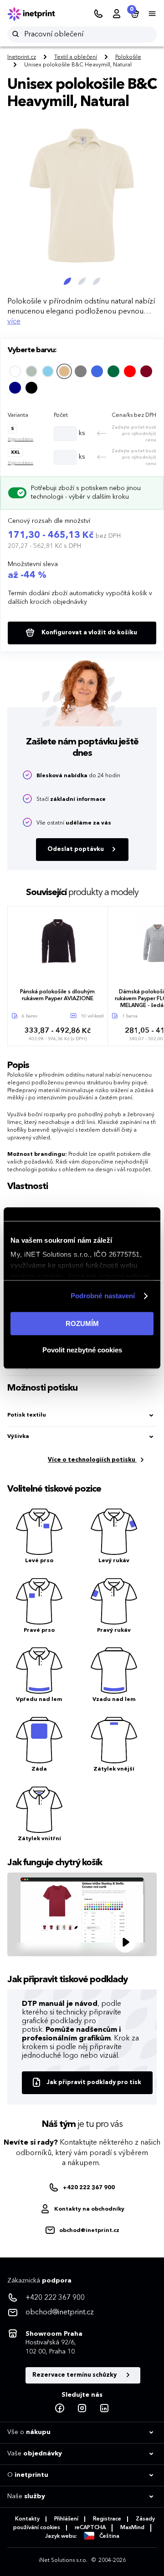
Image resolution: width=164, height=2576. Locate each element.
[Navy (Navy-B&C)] (15, 388)
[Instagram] (82, 2409)
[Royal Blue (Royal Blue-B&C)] (97, 371)
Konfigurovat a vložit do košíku (89, 633)
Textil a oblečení (76, 57)
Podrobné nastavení (103, 1296)
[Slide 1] (67, 281)
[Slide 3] (97, 281)
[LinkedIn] (104, 2409)
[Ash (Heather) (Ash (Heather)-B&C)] (31, 371)
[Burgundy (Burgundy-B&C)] (146, 371)
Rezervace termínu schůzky (75, 2375)
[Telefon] (98, 14)
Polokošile (128, 57)
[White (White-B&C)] (15, 371)
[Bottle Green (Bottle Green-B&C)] (113, 371)
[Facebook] (60, 2409)
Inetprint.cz (22, 57)
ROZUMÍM (82, 1323)
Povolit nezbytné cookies (82, 1350)
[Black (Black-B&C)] (31, 388)
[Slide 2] (82, 281)
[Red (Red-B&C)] (130, 371)
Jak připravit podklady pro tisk (94, 2083)
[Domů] (37, 14)
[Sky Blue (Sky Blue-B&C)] (48, 371)
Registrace (107, 2519)
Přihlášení (66, 2519)
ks (82, 433)
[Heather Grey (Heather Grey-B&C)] (81, 371)
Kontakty (27, 2519)
